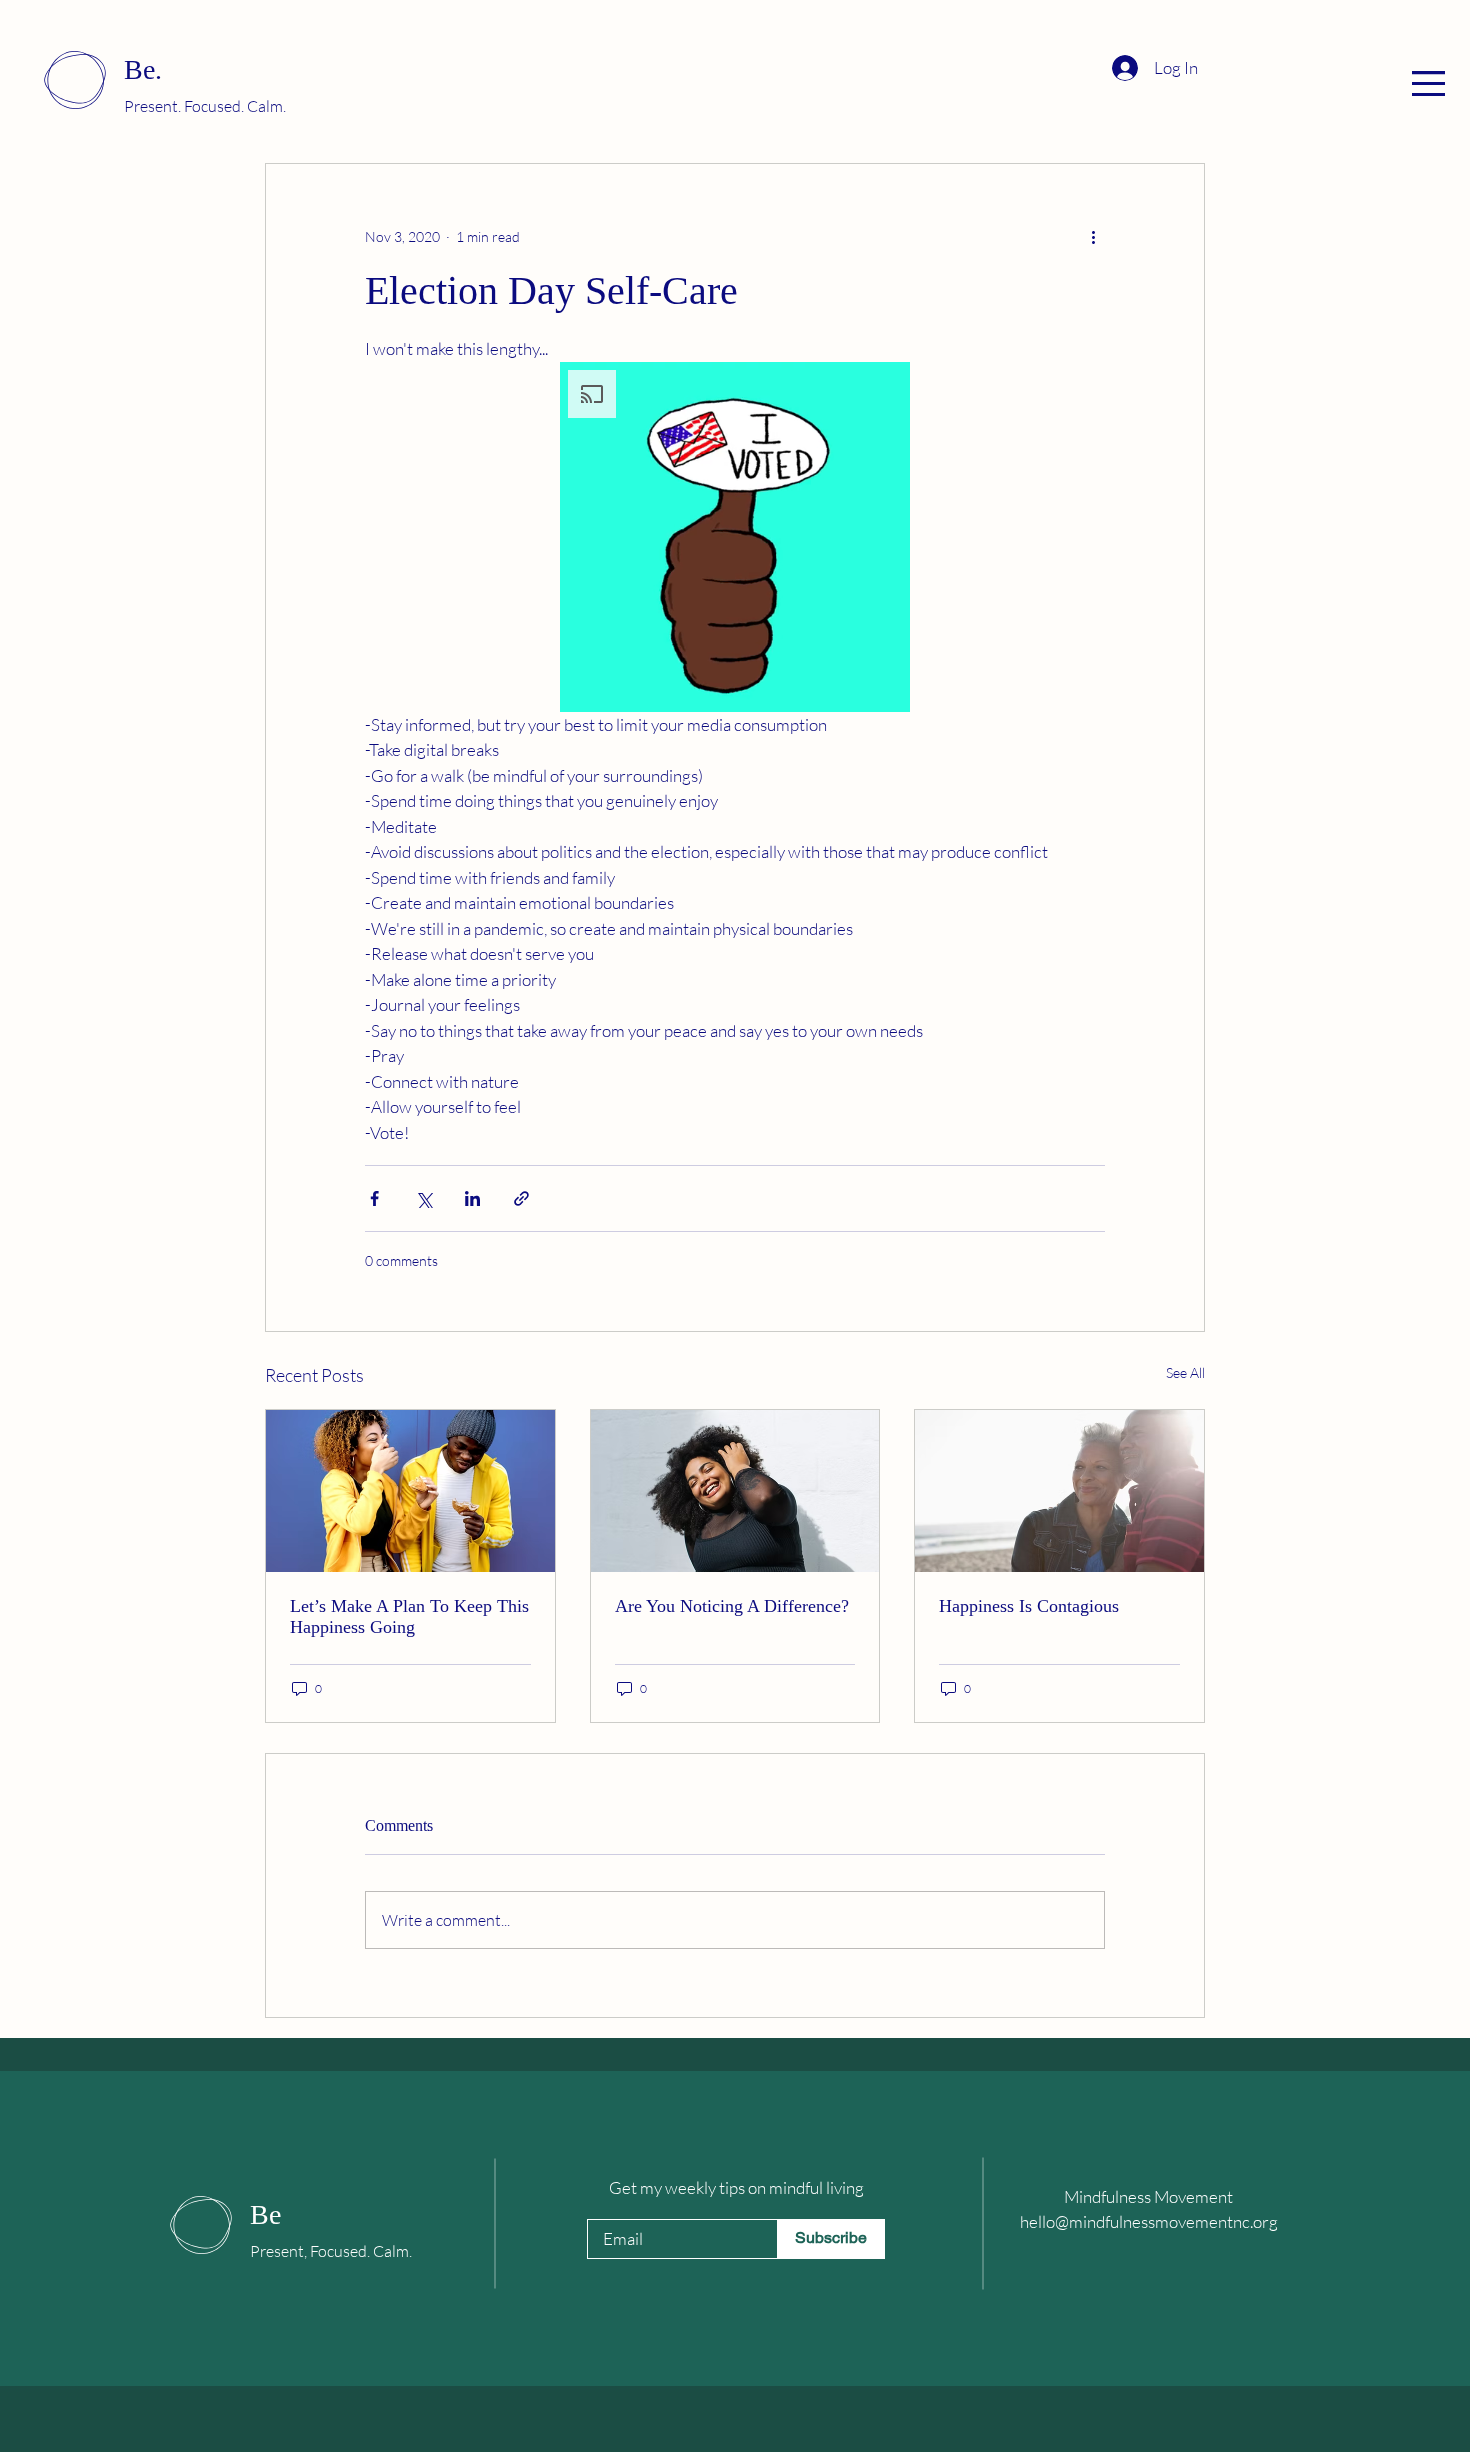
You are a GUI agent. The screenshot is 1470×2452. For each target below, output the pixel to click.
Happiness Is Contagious (1029, 1606)
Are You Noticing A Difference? (732, 1606)
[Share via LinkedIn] (472, 1198)
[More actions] (1093, 236)
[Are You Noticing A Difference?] (735, 1491)
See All (1185, 1372)
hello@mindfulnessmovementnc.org (1149, 2221)
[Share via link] (521, 1198)
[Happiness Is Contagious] (1059, 1491)
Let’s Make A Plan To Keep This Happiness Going (409, 1616)
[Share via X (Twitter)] (423, 1198)
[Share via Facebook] (374, 1198)
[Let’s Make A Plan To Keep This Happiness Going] (410, 1491)
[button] (1428, 83)
